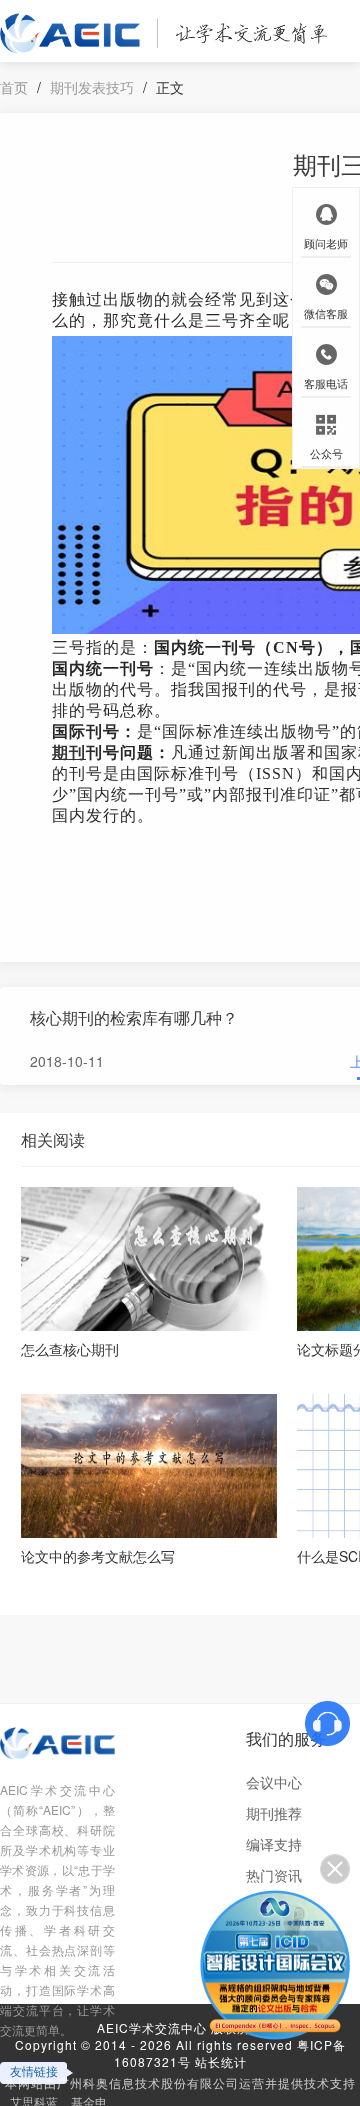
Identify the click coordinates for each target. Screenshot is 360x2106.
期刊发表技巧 (92, 87)
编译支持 (274, 1844)
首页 (14, 87)
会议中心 (274, 1782)
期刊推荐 (274, 1813)
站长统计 (221, 2061)
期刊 (69, 752)
